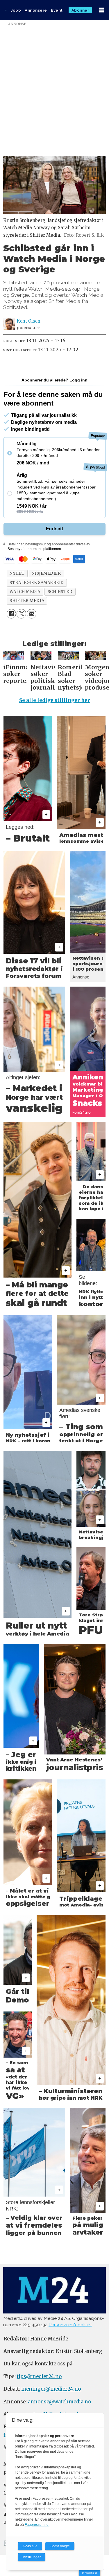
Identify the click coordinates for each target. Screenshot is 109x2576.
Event (57, 10)
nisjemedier (46, 573)
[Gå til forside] (6, 10)
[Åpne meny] (101, 10)
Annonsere (36, 10)
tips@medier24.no (39, 2377)
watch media (25, 592)
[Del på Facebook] (11, 614)
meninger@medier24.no (51, 2389)
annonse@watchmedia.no (59, 2402)
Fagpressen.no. (37, 2525)
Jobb (16, 10)
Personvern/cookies (70, 2325)
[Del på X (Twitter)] (21, 614)
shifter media (27, 601)
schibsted (60, 592)
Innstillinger (90, 2573)
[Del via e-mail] (32, 614)
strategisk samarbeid (37, 583)
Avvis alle (30, 2546)
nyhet (17, 573)
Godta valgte (60, 2546)
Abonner (80, 10)
